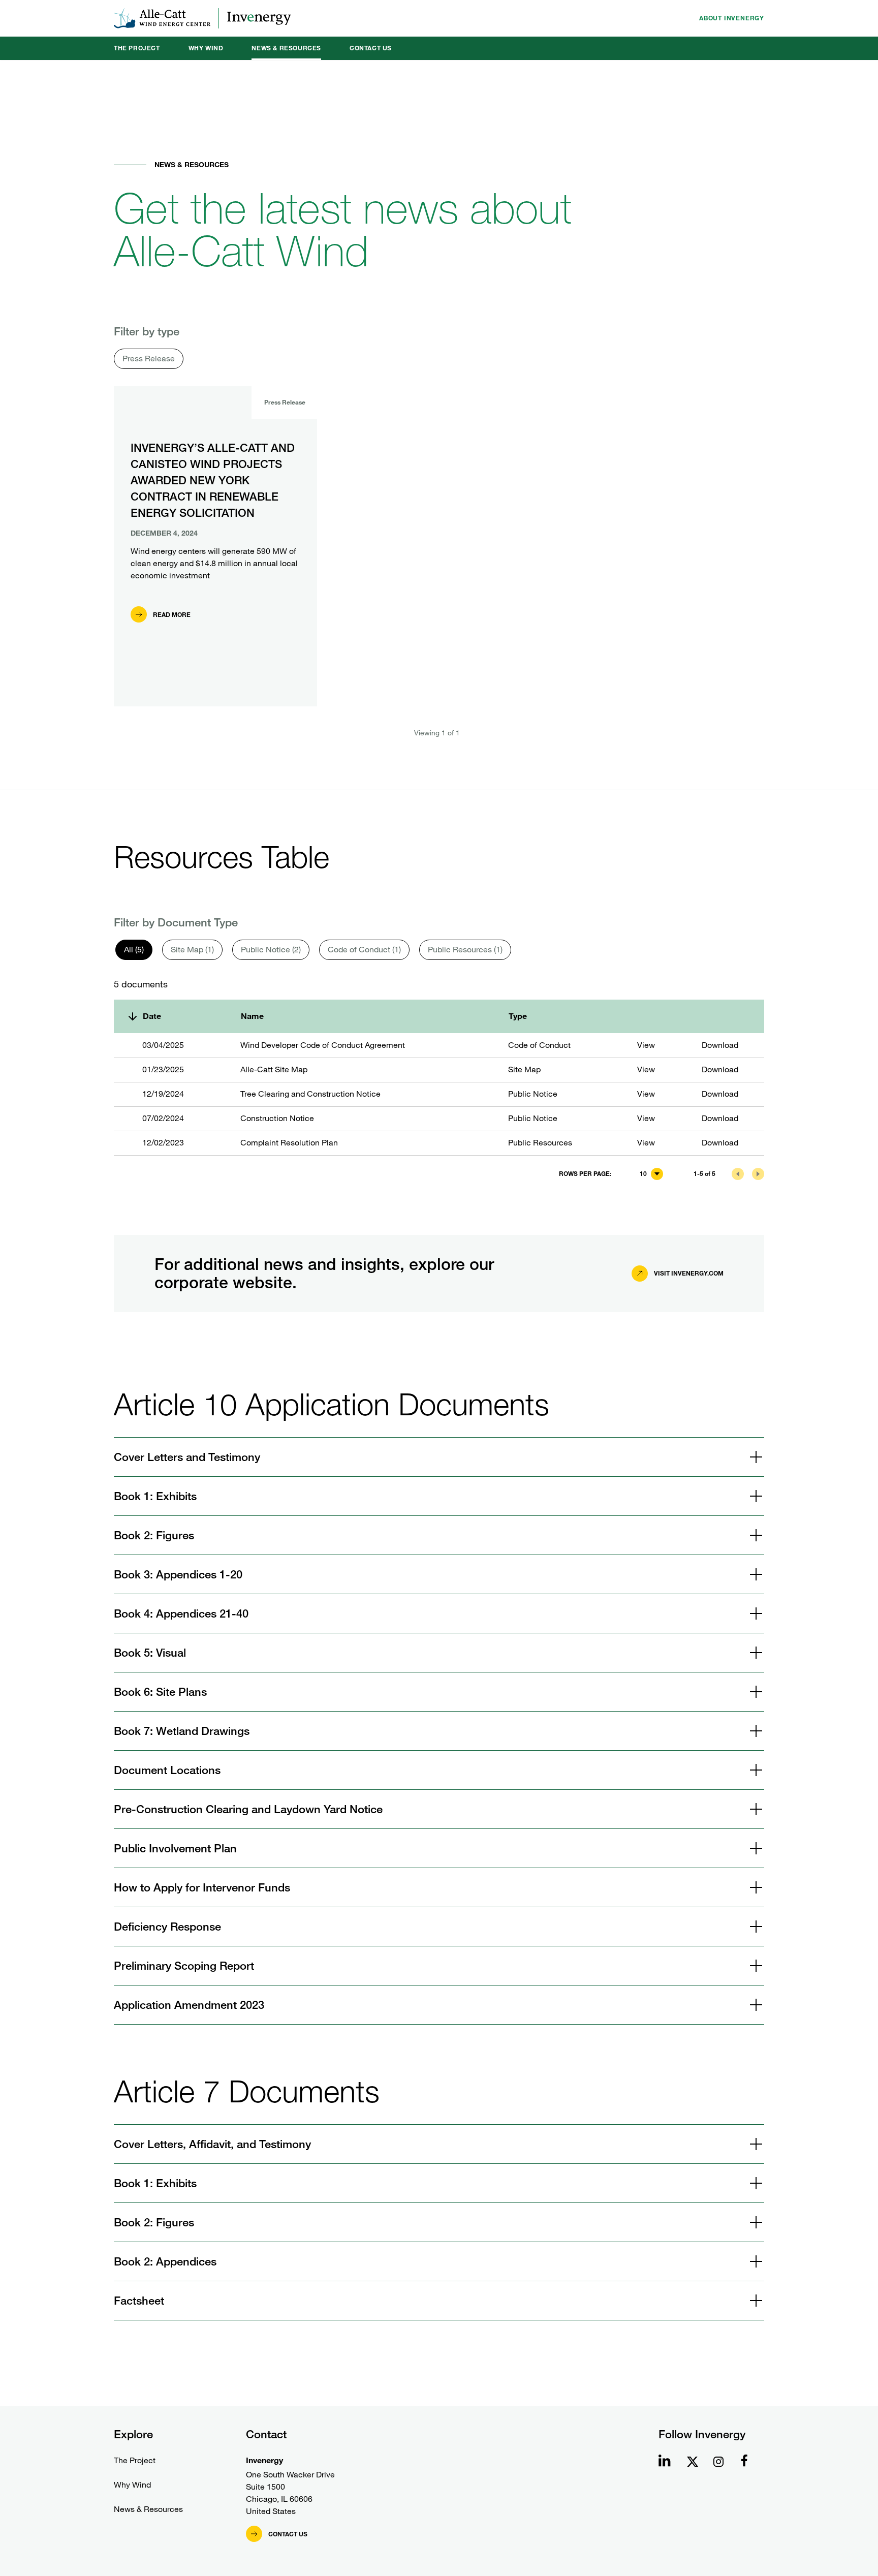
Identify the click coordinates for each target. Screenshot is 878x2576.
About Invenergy (732, 18)
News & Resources (286, 48)
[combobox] (651, 1174)
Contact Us (371, 48)
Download (720, 1045)
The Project (137, 48)
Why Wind (206, 48)
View (646, 1045)
